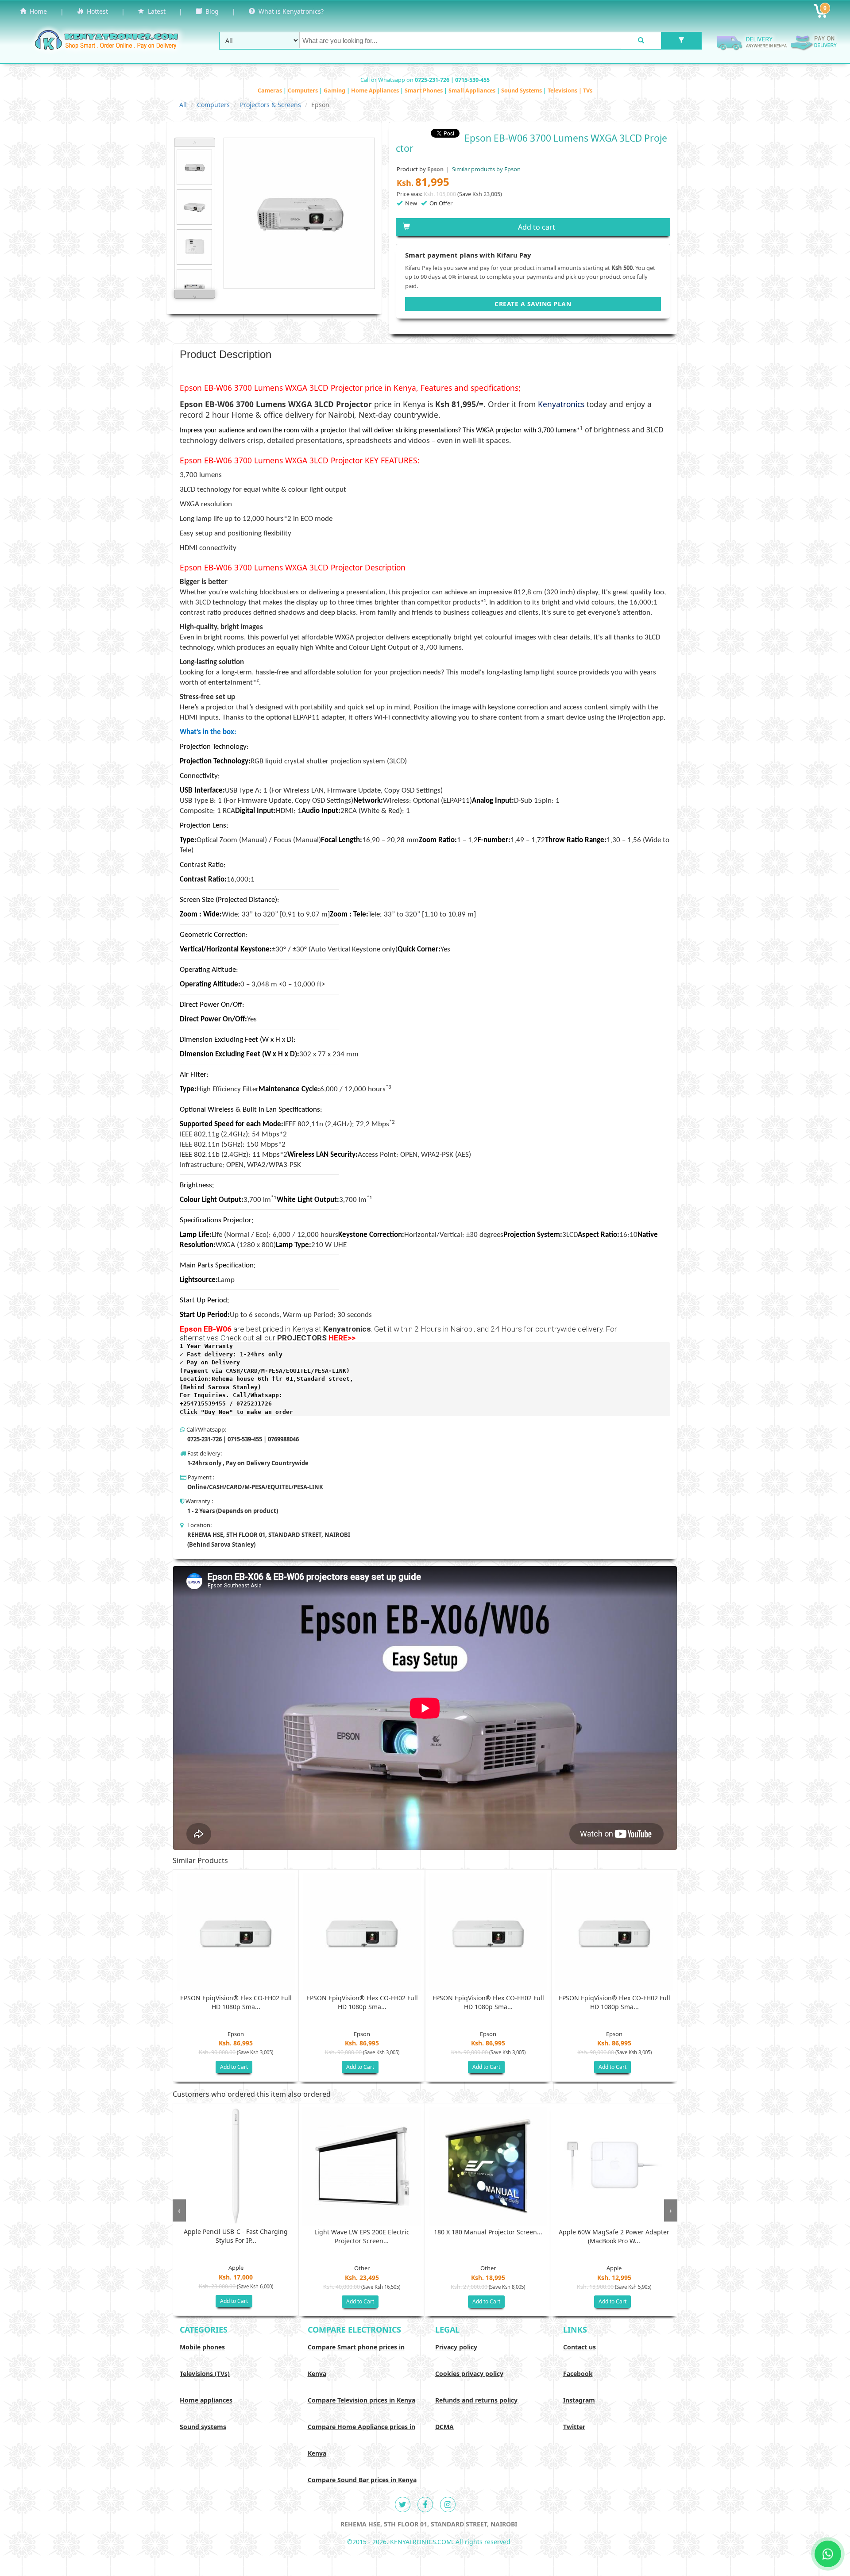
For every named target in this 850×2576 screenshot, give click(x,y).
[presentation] (179, 2210)
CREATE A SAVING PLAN (533, 304)
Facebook (578, 2374)
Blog (210, 11)
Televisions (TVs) (205, 2374)
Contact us (580, 2347)
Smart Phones (424, 90)
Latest (155, 11)
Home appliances (206, 2400)
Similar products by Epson (486, 169)
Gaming (335, 90)
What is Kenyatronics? (289, 11)
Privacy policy (456, 2347)
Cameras (270, 90)
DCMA (444, 2427)
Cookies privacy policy (469, 2374)
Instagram (579, 2400)
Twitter (574, 2427)
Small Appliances (473, 90)
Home (37, 11)
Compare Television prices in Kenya (361, 2400)
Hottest (96, 11)
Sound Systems (522, 90)
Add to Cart (234, 2067)
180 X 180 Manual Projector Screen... (488, 2232)
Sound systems (203, 2427)
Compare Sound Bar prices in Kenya (362, 2480)
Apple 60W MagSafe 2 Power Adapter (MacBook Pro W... (614, 2236)
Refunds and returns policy (476, 2400)
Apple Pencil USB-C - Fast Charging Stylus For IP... (236, 2236)
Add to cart (537, 227)
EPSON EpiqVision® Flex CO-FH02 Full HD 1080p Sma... (236, 2002)
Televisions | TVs (570, 90)
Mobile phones (202, 2347)
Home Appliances (376, 90)
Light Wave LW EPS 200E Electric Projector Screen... (362, 2236)
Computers (303, 90)
